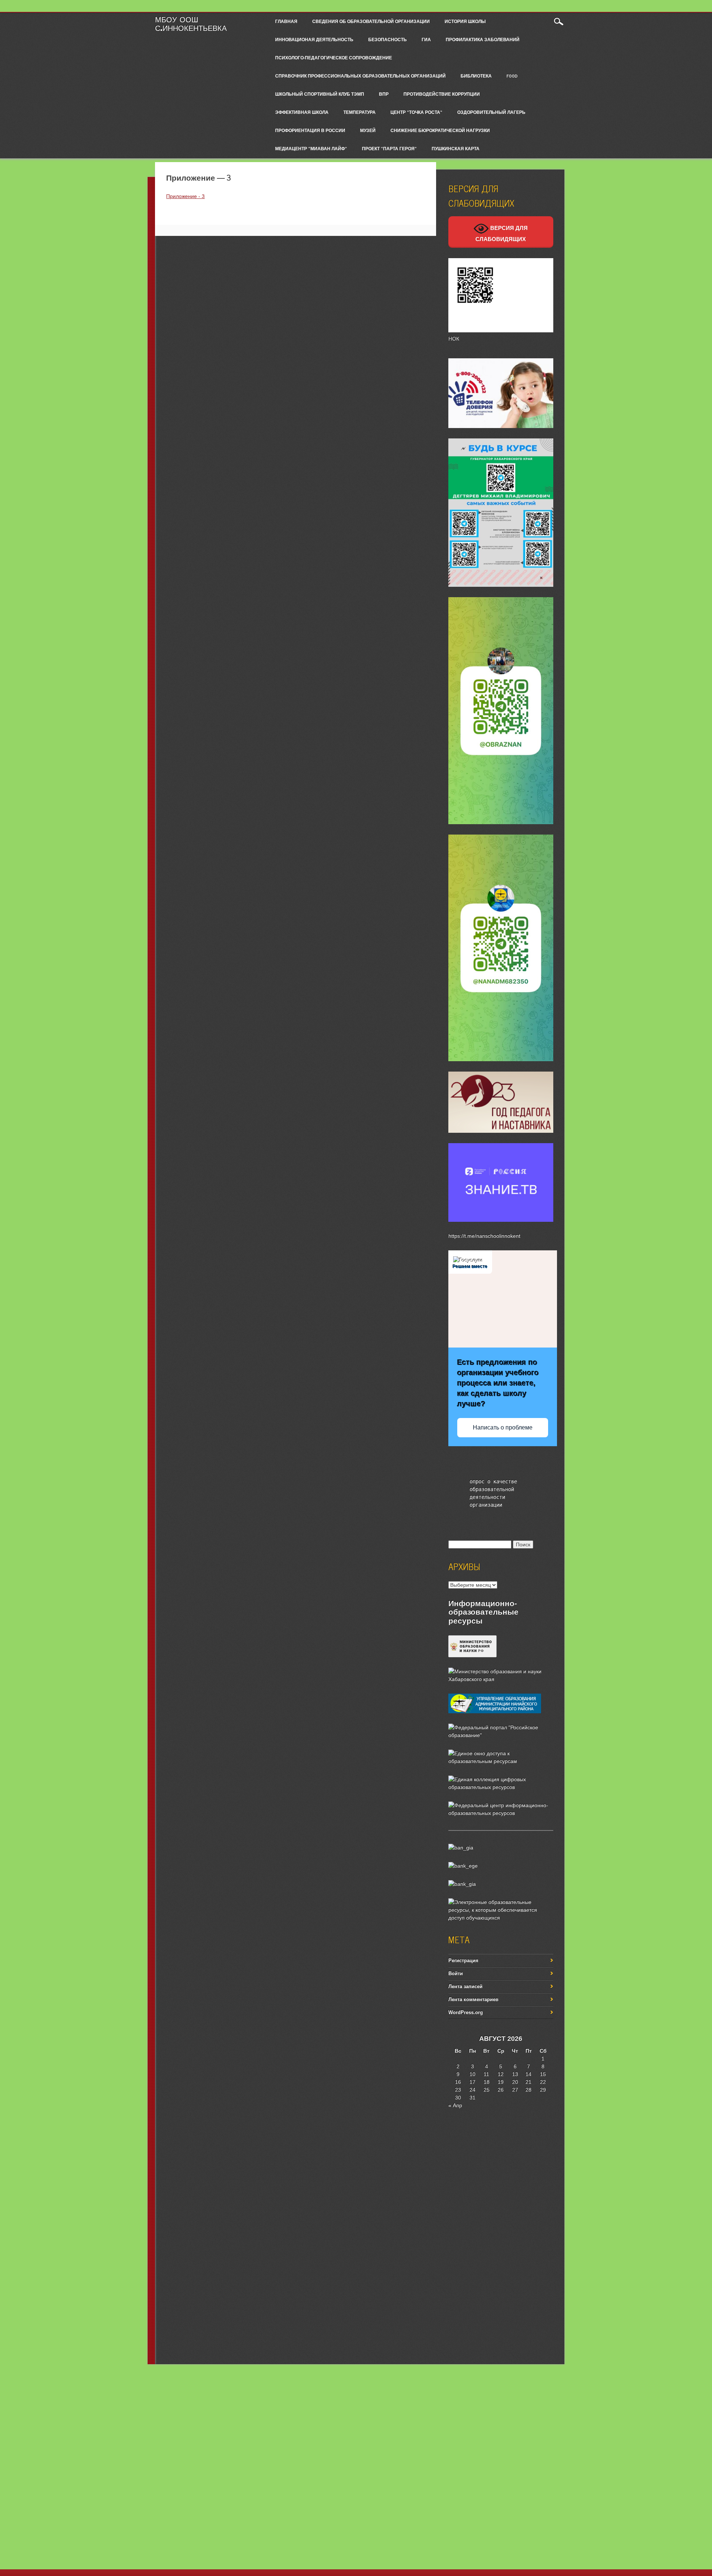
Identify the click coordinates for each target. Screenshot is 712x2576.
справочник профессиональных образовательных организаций (360, 76)
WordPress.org (466, 2012)
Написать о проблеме (503, 1427)
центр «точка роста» (416, 112)
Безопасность (388, 39)
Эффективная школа (302, 112)
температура (360, 112)
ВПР (384, 94)
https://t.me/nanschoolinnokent (484, 1236)
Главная (286, 21)
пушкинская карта (456, 148)
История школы (465, 21)
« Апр (455, 2105)
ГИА (426, 39)
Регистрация (463, 1960)
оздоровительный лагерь (491, 112)
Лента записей (465, 1986)
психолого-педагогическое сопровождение (334, 57)
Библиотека (476, 76)
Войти (456, 1973)
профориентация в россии (310, 130)
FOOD (512, 76)
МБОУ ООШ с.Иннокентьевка (191, 24)
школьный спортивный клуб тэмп (320, 94)
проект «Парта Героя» (389, 148)
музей (368, 130)
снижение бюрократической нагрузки (440, 130)
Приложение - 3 (185, 196)
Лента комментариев (473, 1999)
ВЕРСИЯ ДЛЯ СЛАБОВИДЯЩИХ (502, 233)
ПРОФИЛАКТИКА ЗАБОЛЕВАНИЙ (483, 39)
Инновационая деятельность (314, 39)
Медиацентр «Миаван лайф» (311, 148)
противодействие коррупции (442, 94)
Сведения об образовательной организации (371, 21)
